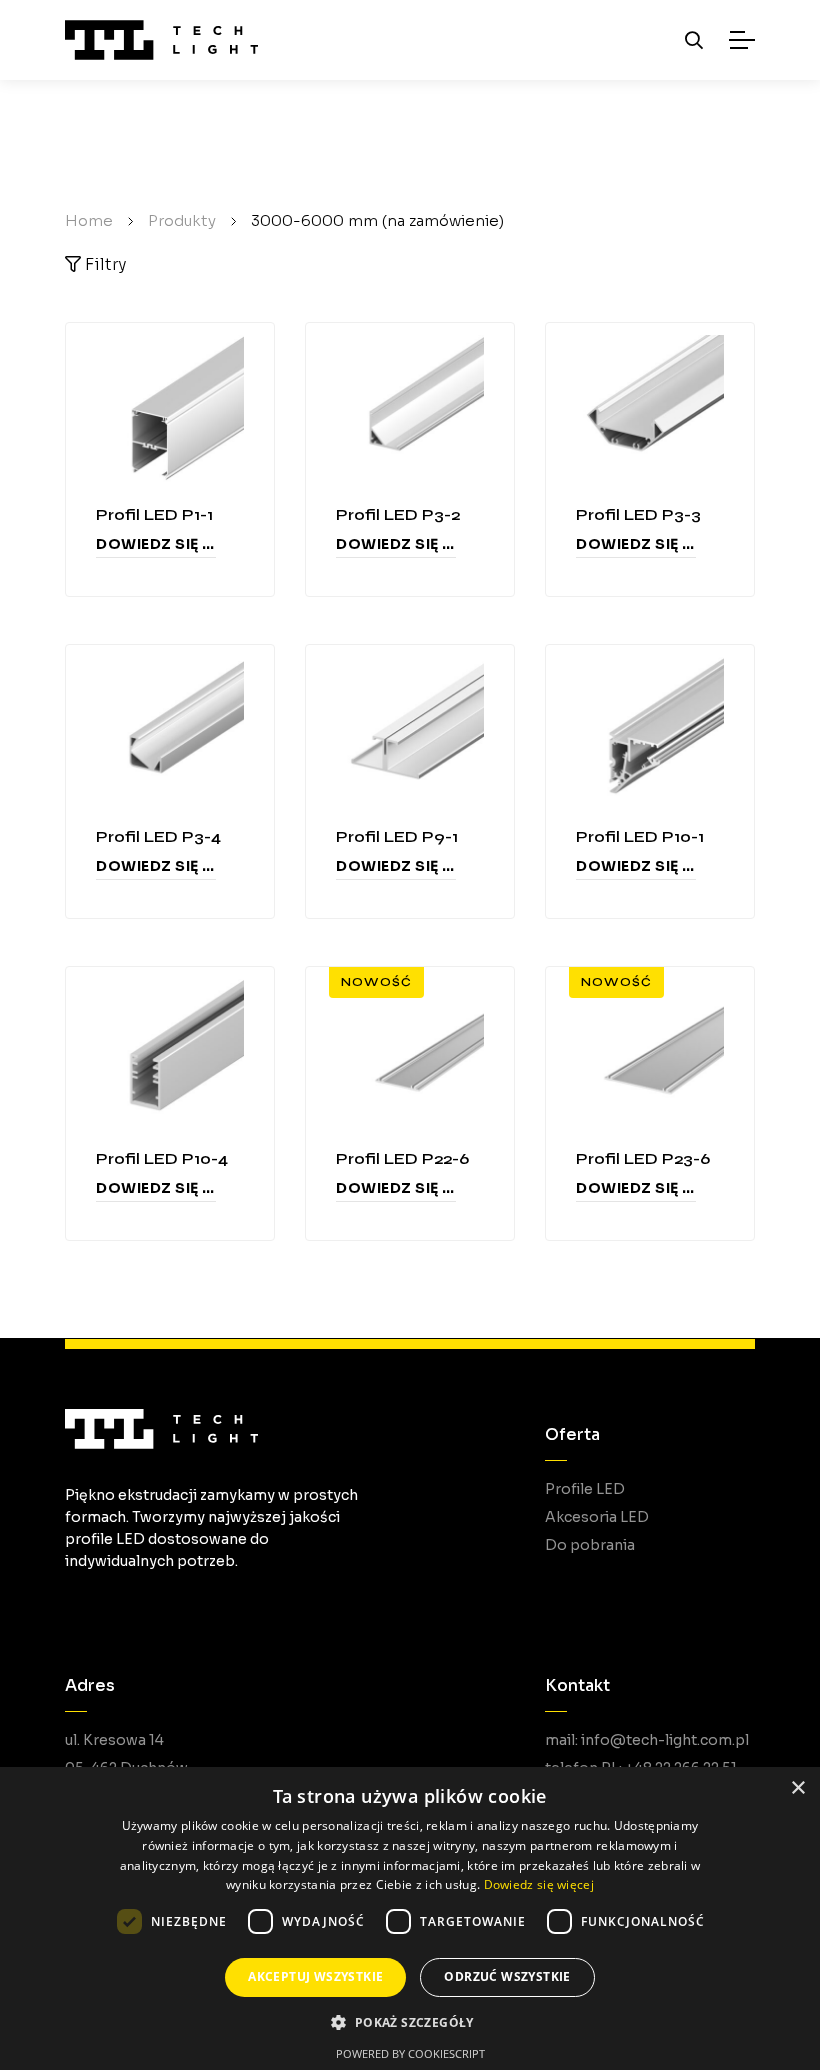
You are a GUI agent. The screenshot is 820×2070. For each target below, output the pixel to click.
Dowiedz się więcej (156, 544)
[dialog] (410, 1918)
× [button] (797, 1788)
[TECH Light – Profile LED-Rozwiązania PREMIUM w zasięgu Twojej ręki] (161, 40)
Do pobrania (590, 1545)
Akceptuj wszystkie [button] (315, 1976)
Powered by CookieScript (410, 2053)
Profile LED (585, 1489)
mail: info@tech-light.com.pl (647, 1740)
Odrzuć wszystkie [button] (507, 1976)
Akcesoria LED (597, 1517)
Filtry (103, 264)
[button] (409, 2022)
